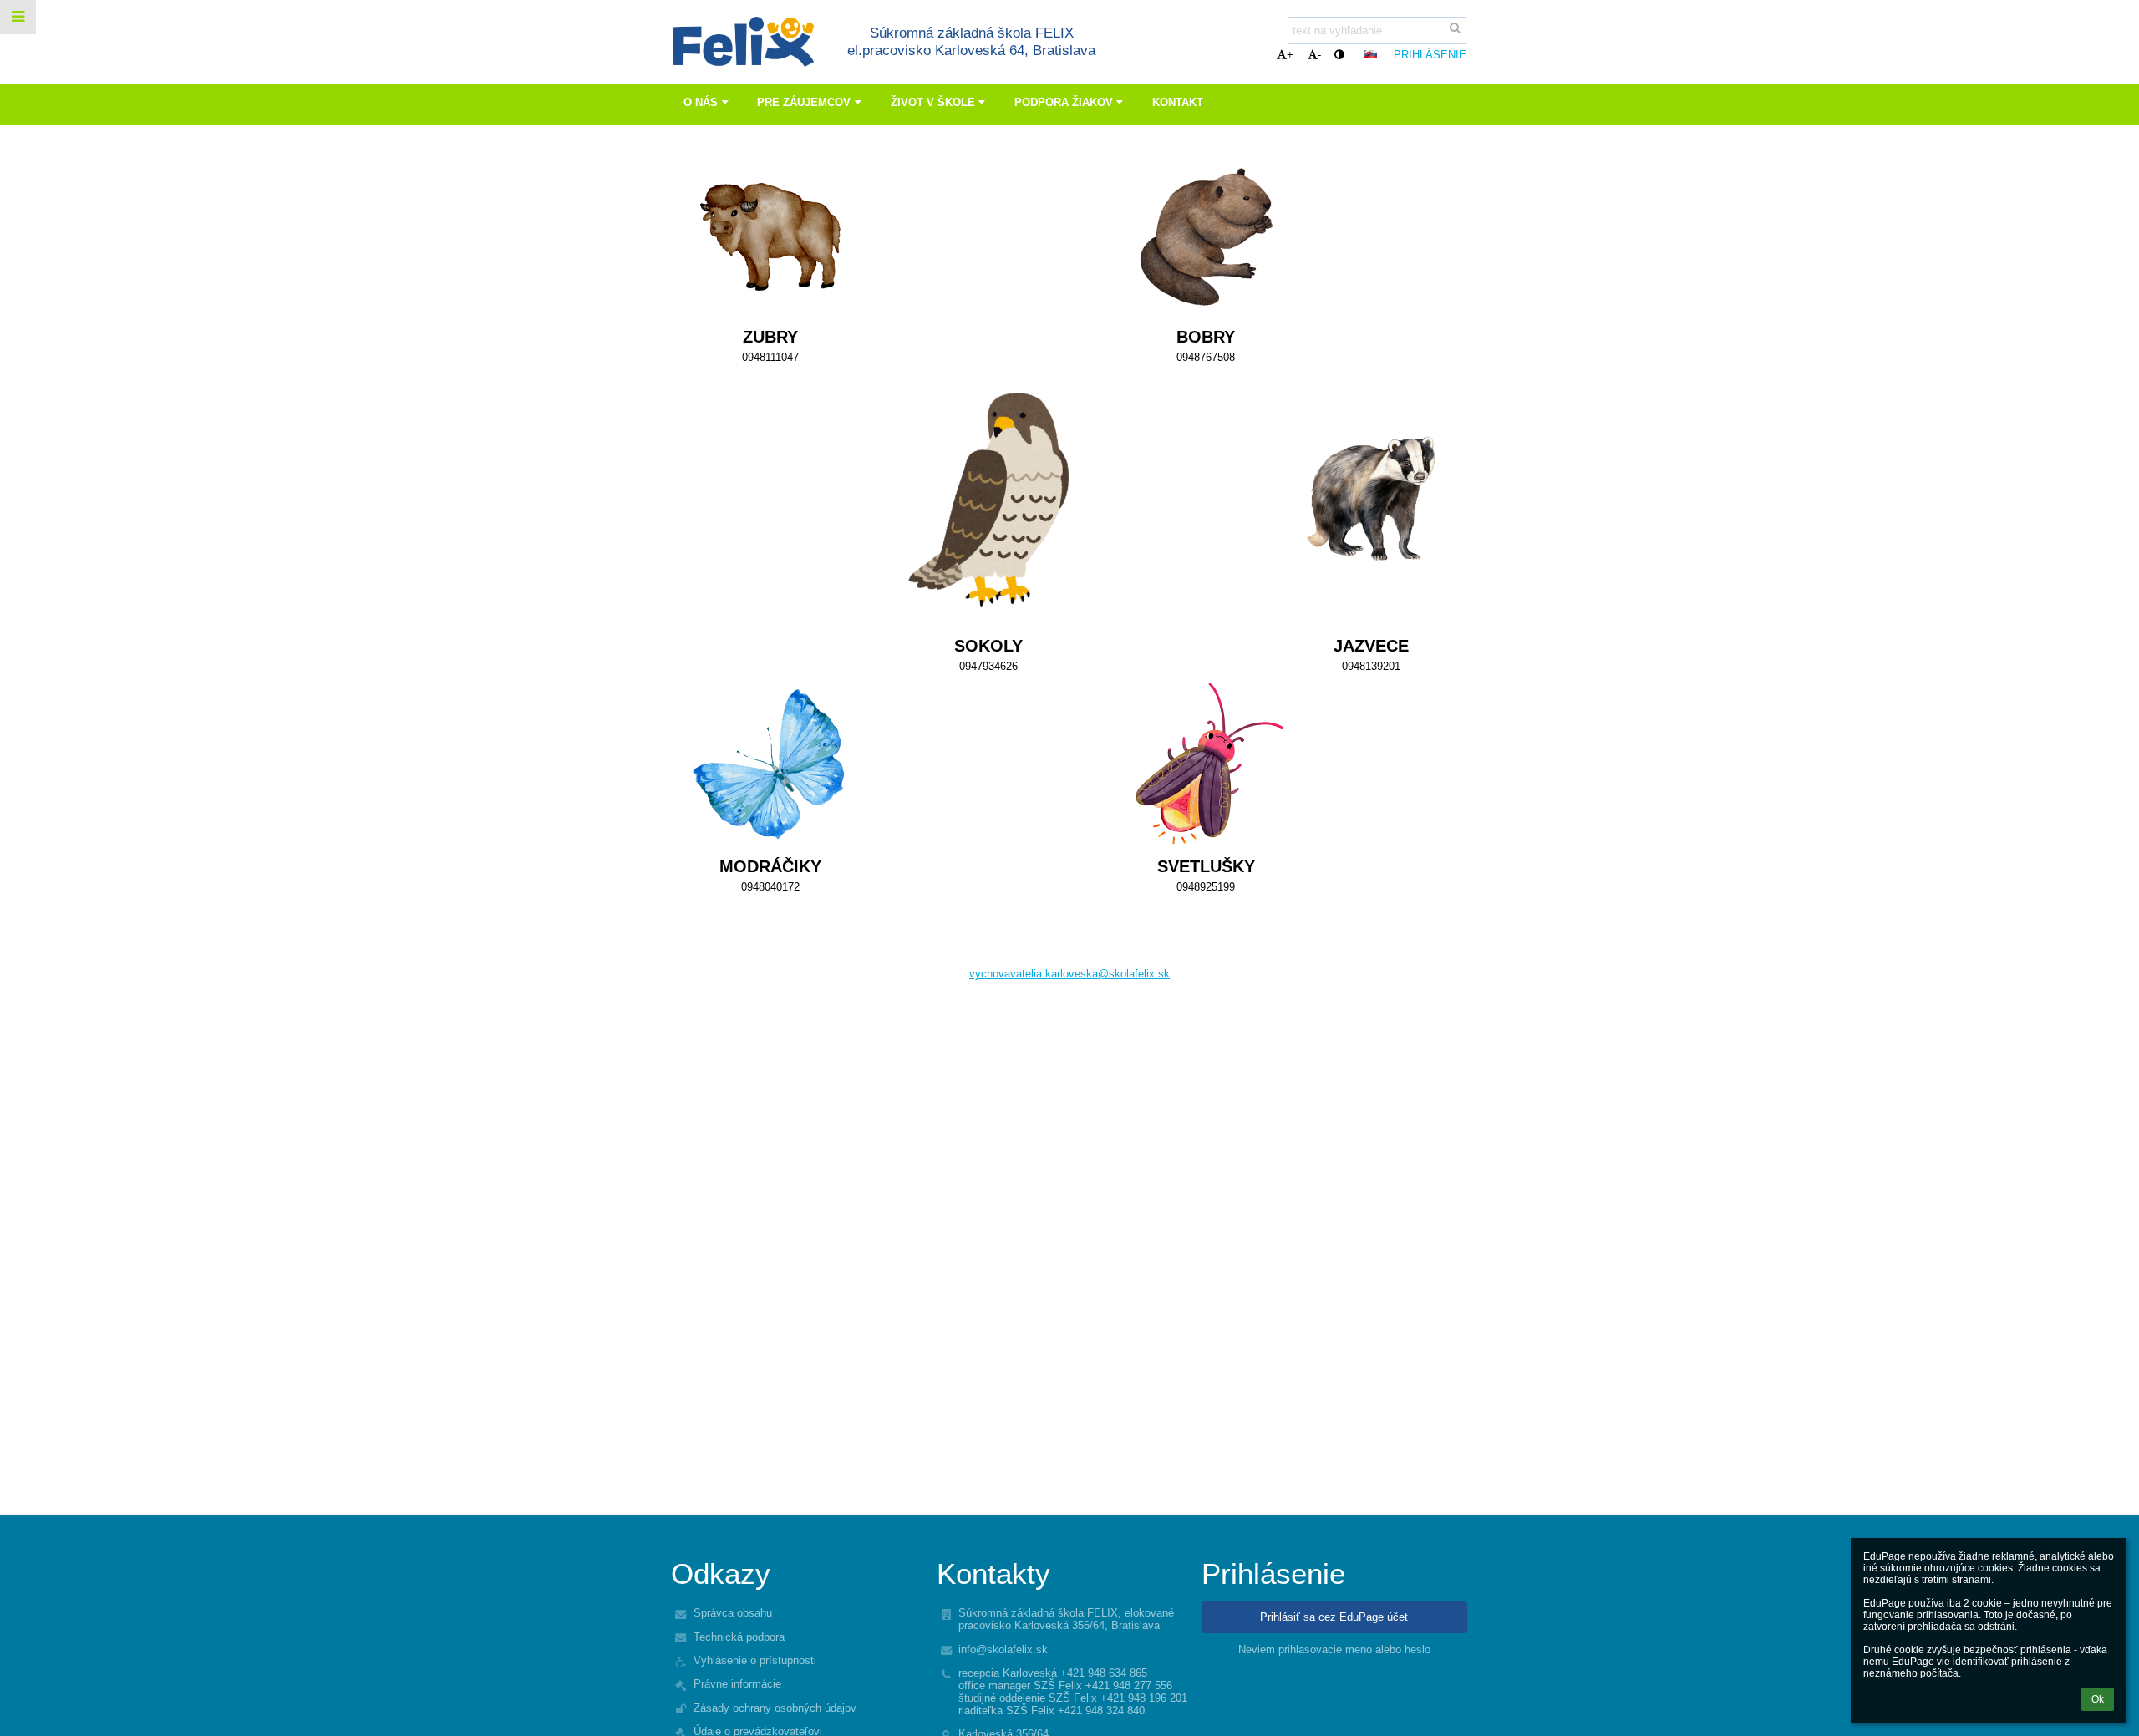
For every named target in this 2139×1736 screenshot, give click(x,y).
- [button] (1319, 55)
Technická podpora (739, 1637)
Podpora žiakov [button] (1064, 102)
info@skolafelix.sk (1003, 1650)
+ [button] (1290, 55)
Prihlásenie (1430, 55)
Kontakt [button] (1178, 102)
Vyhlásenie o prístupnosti (755, 1660)
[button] (1339, 55)
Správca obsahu (733, 1613)
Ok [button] (2098, 1699)
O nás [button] (701, 102)
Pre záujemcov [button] (804, 102)
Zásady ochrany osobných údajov (775, 1708)
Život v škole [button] (933, 102)
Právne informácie (737, 1684)
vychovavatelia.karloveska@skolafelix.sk (1069, 974)
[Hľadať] (1455, 28)
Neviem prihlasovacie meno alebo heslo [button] (1334, 1650)
